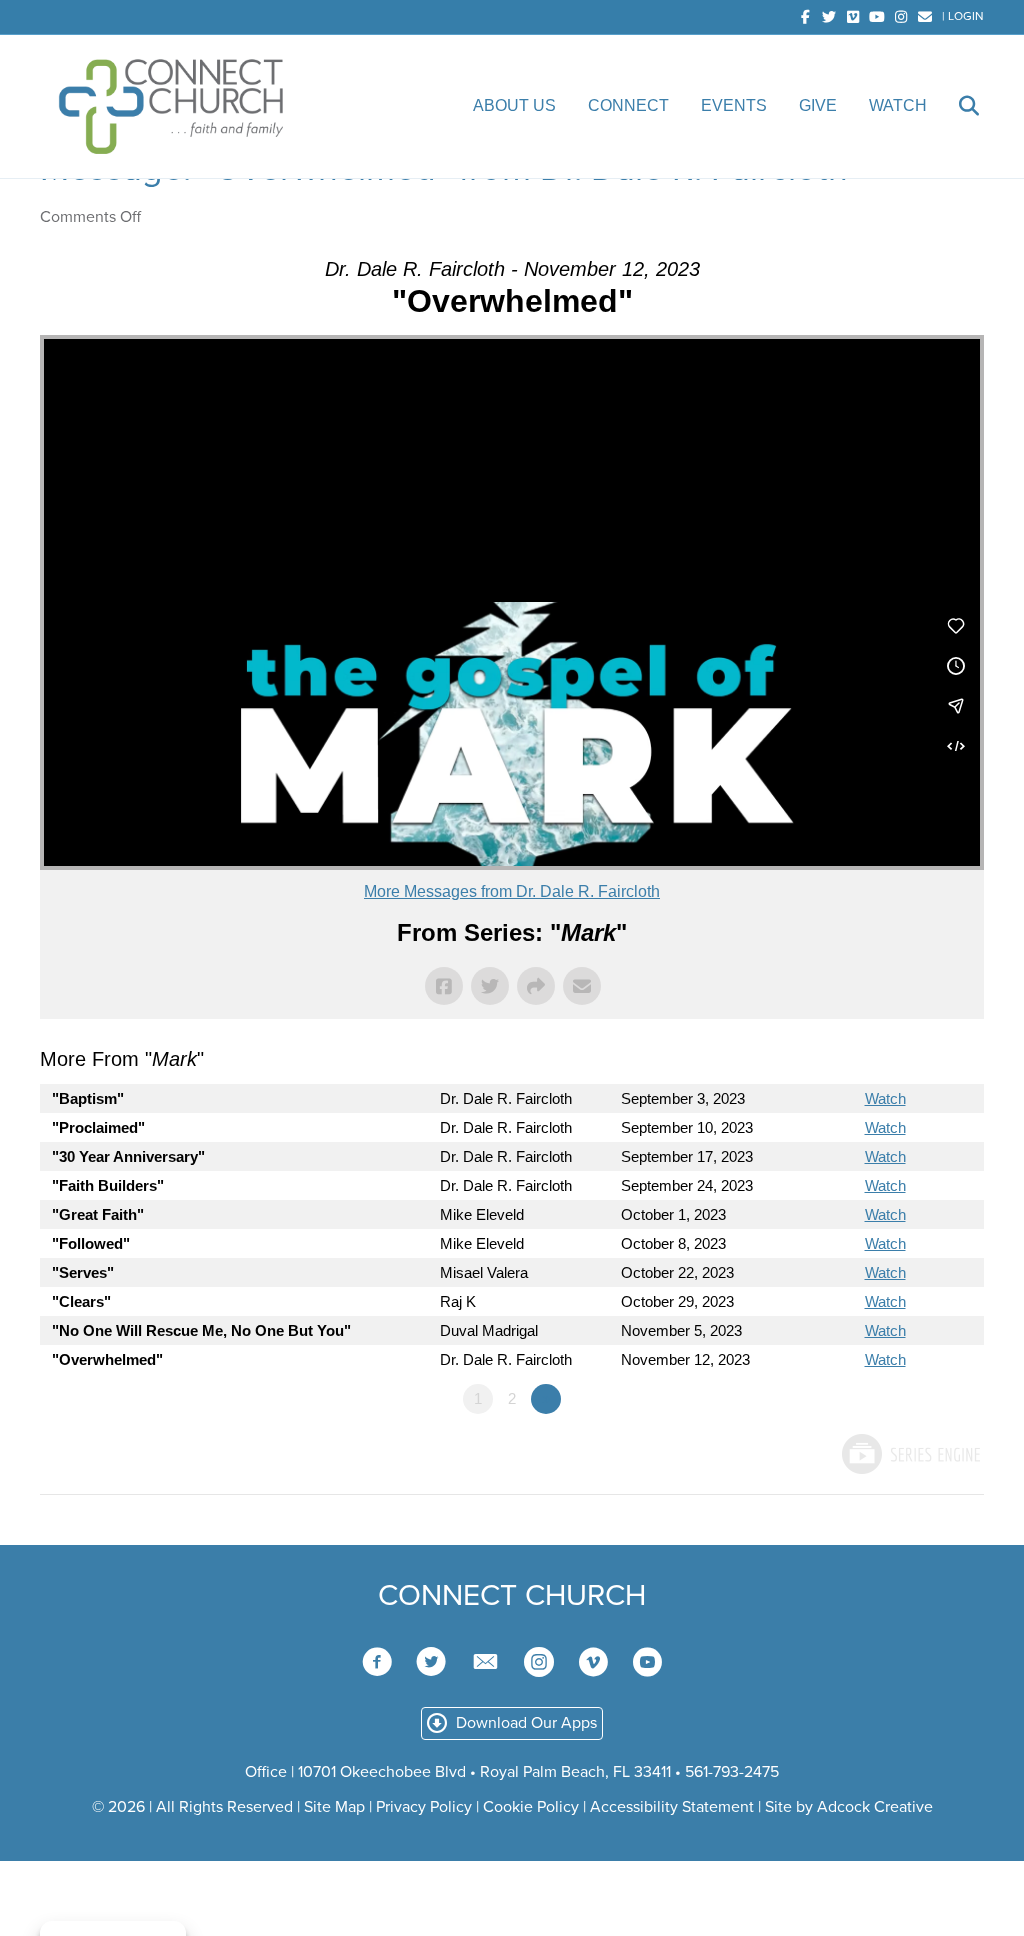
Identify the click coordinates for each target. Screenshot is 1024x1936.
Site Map (334, 1807)
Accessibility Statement (672, 1807)
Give (818, 105)
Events (734, 105)
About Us (514, 105)
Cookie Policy (531, 1807)
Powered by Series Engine (910, 1454)
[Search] (955, 106)
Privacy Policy (424, 1807)
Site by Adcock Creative (847, 1807)
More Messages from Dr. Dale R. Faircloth (512, 891)
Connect (628, 105)
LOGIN (966, 16)
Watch (898, 105)
